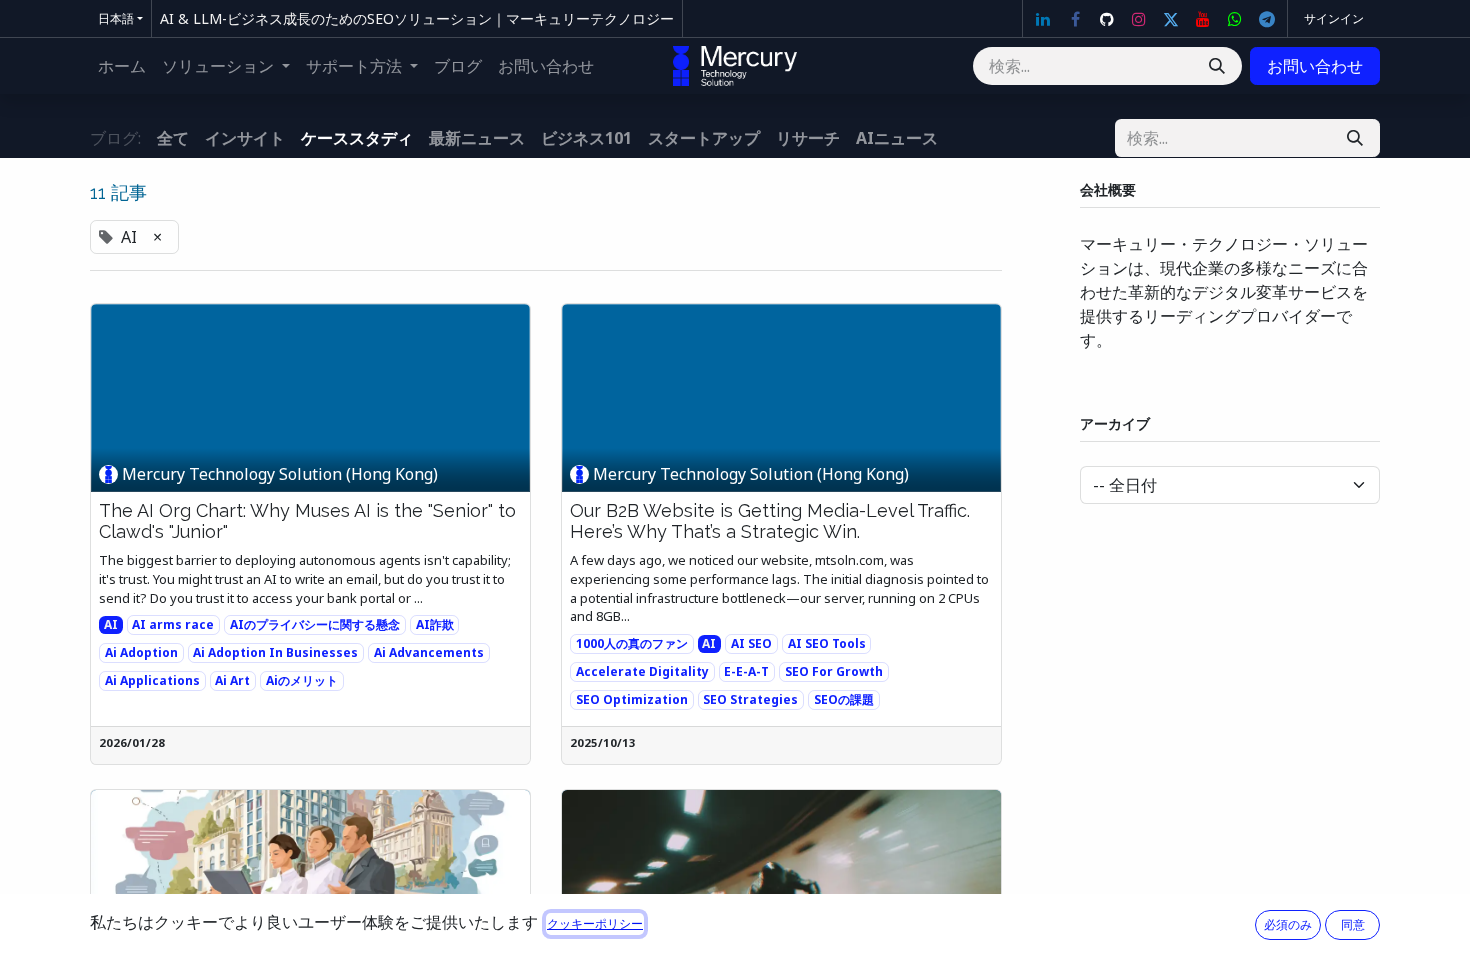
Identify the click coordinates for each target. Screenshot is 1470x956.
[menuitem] (122, 66)
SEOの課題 (844, 699)
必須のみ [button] (1288, 924)
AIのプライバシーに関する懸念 (315, 624)
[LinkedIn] (1043, 19)
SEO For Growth (834, 671)
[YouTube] (1203, 19)
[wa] (1235, 19)
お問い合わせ (1315, 66)
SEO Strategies (750, 699)
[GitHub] (1107, 19)
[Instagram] (1139, 19)
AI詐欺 (435, 624)
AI (111, 624)
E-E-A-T (746, 671)
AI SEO (751, 643)
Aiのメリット (302, 680)
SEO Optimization (632, 699)
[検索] (1217, 66)
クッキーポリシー (595, 923)
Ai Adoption (141, 652)
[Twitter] (1171, 19)
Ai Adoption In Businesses (275, 652)
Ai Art (232, 680)
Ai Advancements (429, 652)
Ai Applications (152, 680)
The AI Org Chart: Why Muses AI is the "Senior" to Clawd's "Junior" (307, 521)
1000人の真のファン (632, 643)
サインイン (1334, 18)
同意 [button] (1353, 924)
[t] (1267, 19)
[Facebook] (1075, 19)
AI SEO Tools (827, 643)
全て (173, 138)
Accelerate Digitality (642, 671)
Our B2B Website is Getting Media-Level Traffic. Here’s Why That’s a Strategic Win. (770, 521)
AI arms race (173, 624)
